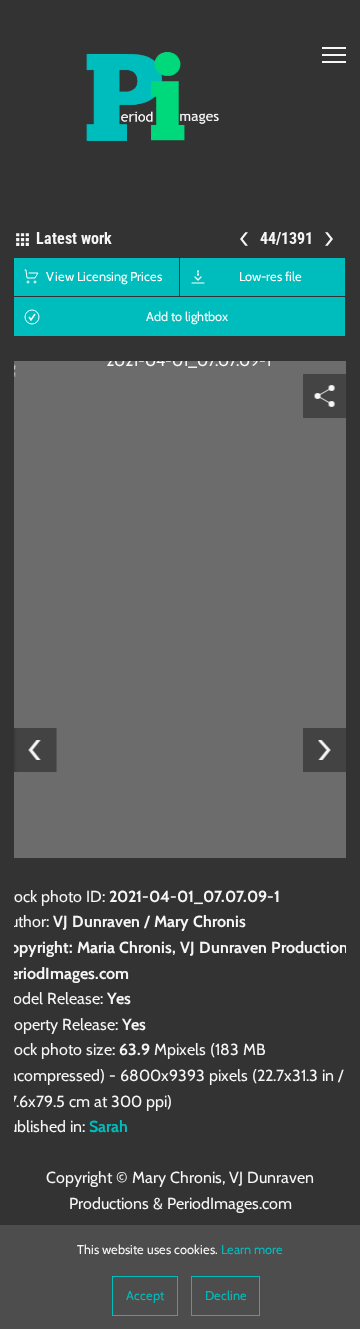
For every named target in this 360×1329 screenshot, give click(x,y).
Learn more (252, 1249)
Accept (145, 1295)
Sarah (108, 1126)
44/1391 (287, 238)
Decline (226, 1295)
